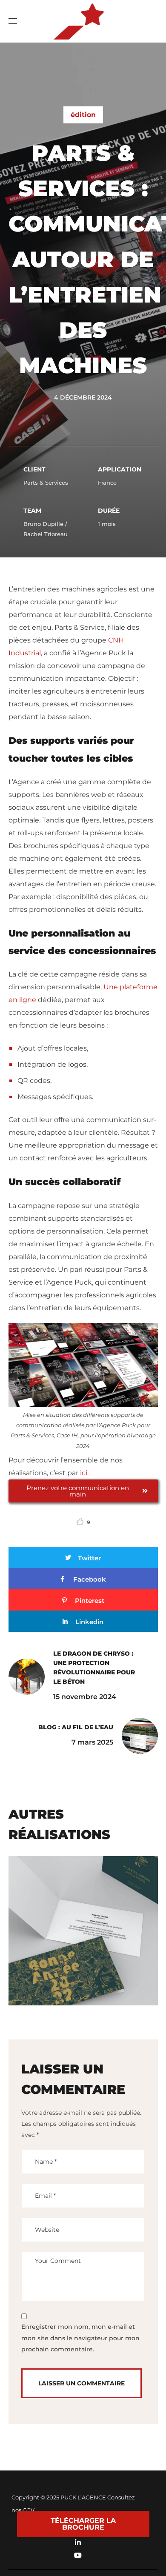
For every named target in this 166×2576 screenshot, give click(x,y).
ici (84, 1473)
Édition (83, 115)
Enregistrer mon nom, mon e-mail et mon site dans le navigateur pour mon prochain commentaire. (80, 2338)
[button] (149, 21)
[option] (83, 1937)
